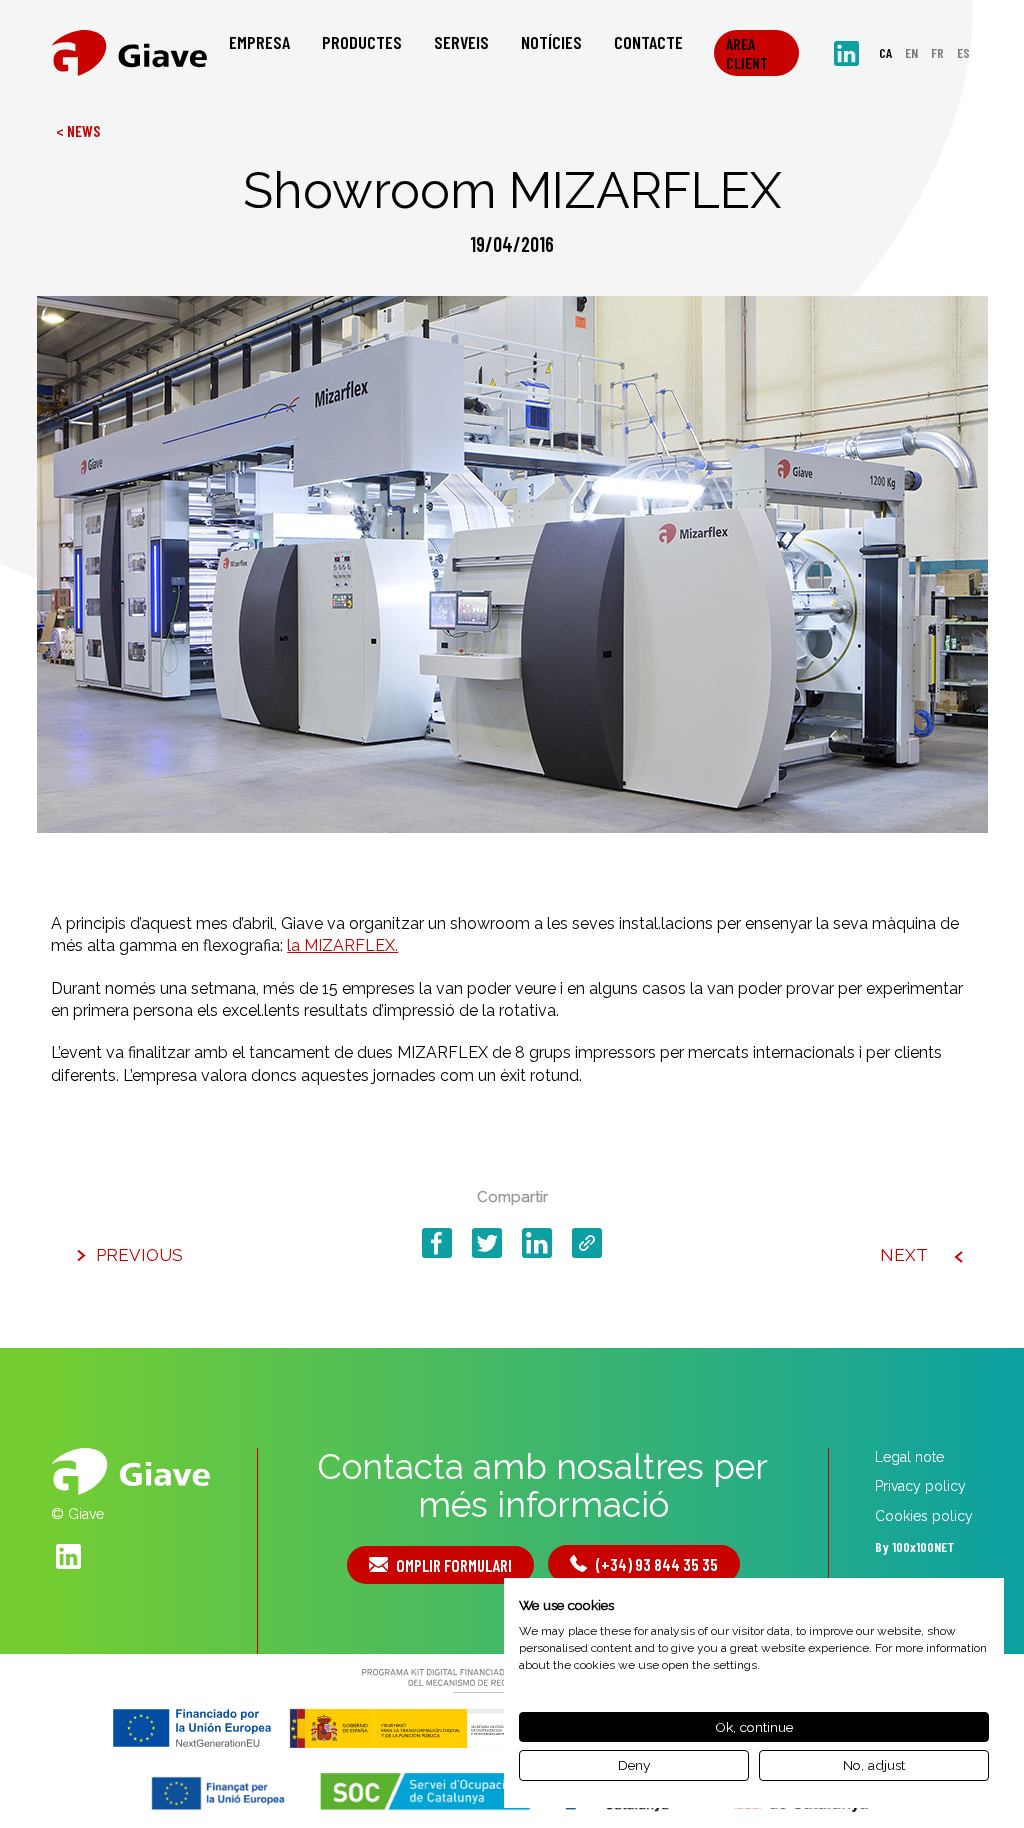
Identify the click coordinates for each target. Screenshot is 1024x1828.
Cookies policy (924, 1516)
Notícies (551, 42)
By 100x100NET (915, 1546)
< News (78, 130)
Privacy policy (920, 1486)
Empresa (259, 42)
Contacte (648, 42)
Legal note (909, 1457)
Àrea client (747, 53)
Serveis (461, 42)
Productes (362, 42)
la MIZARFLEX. (342, 945)
